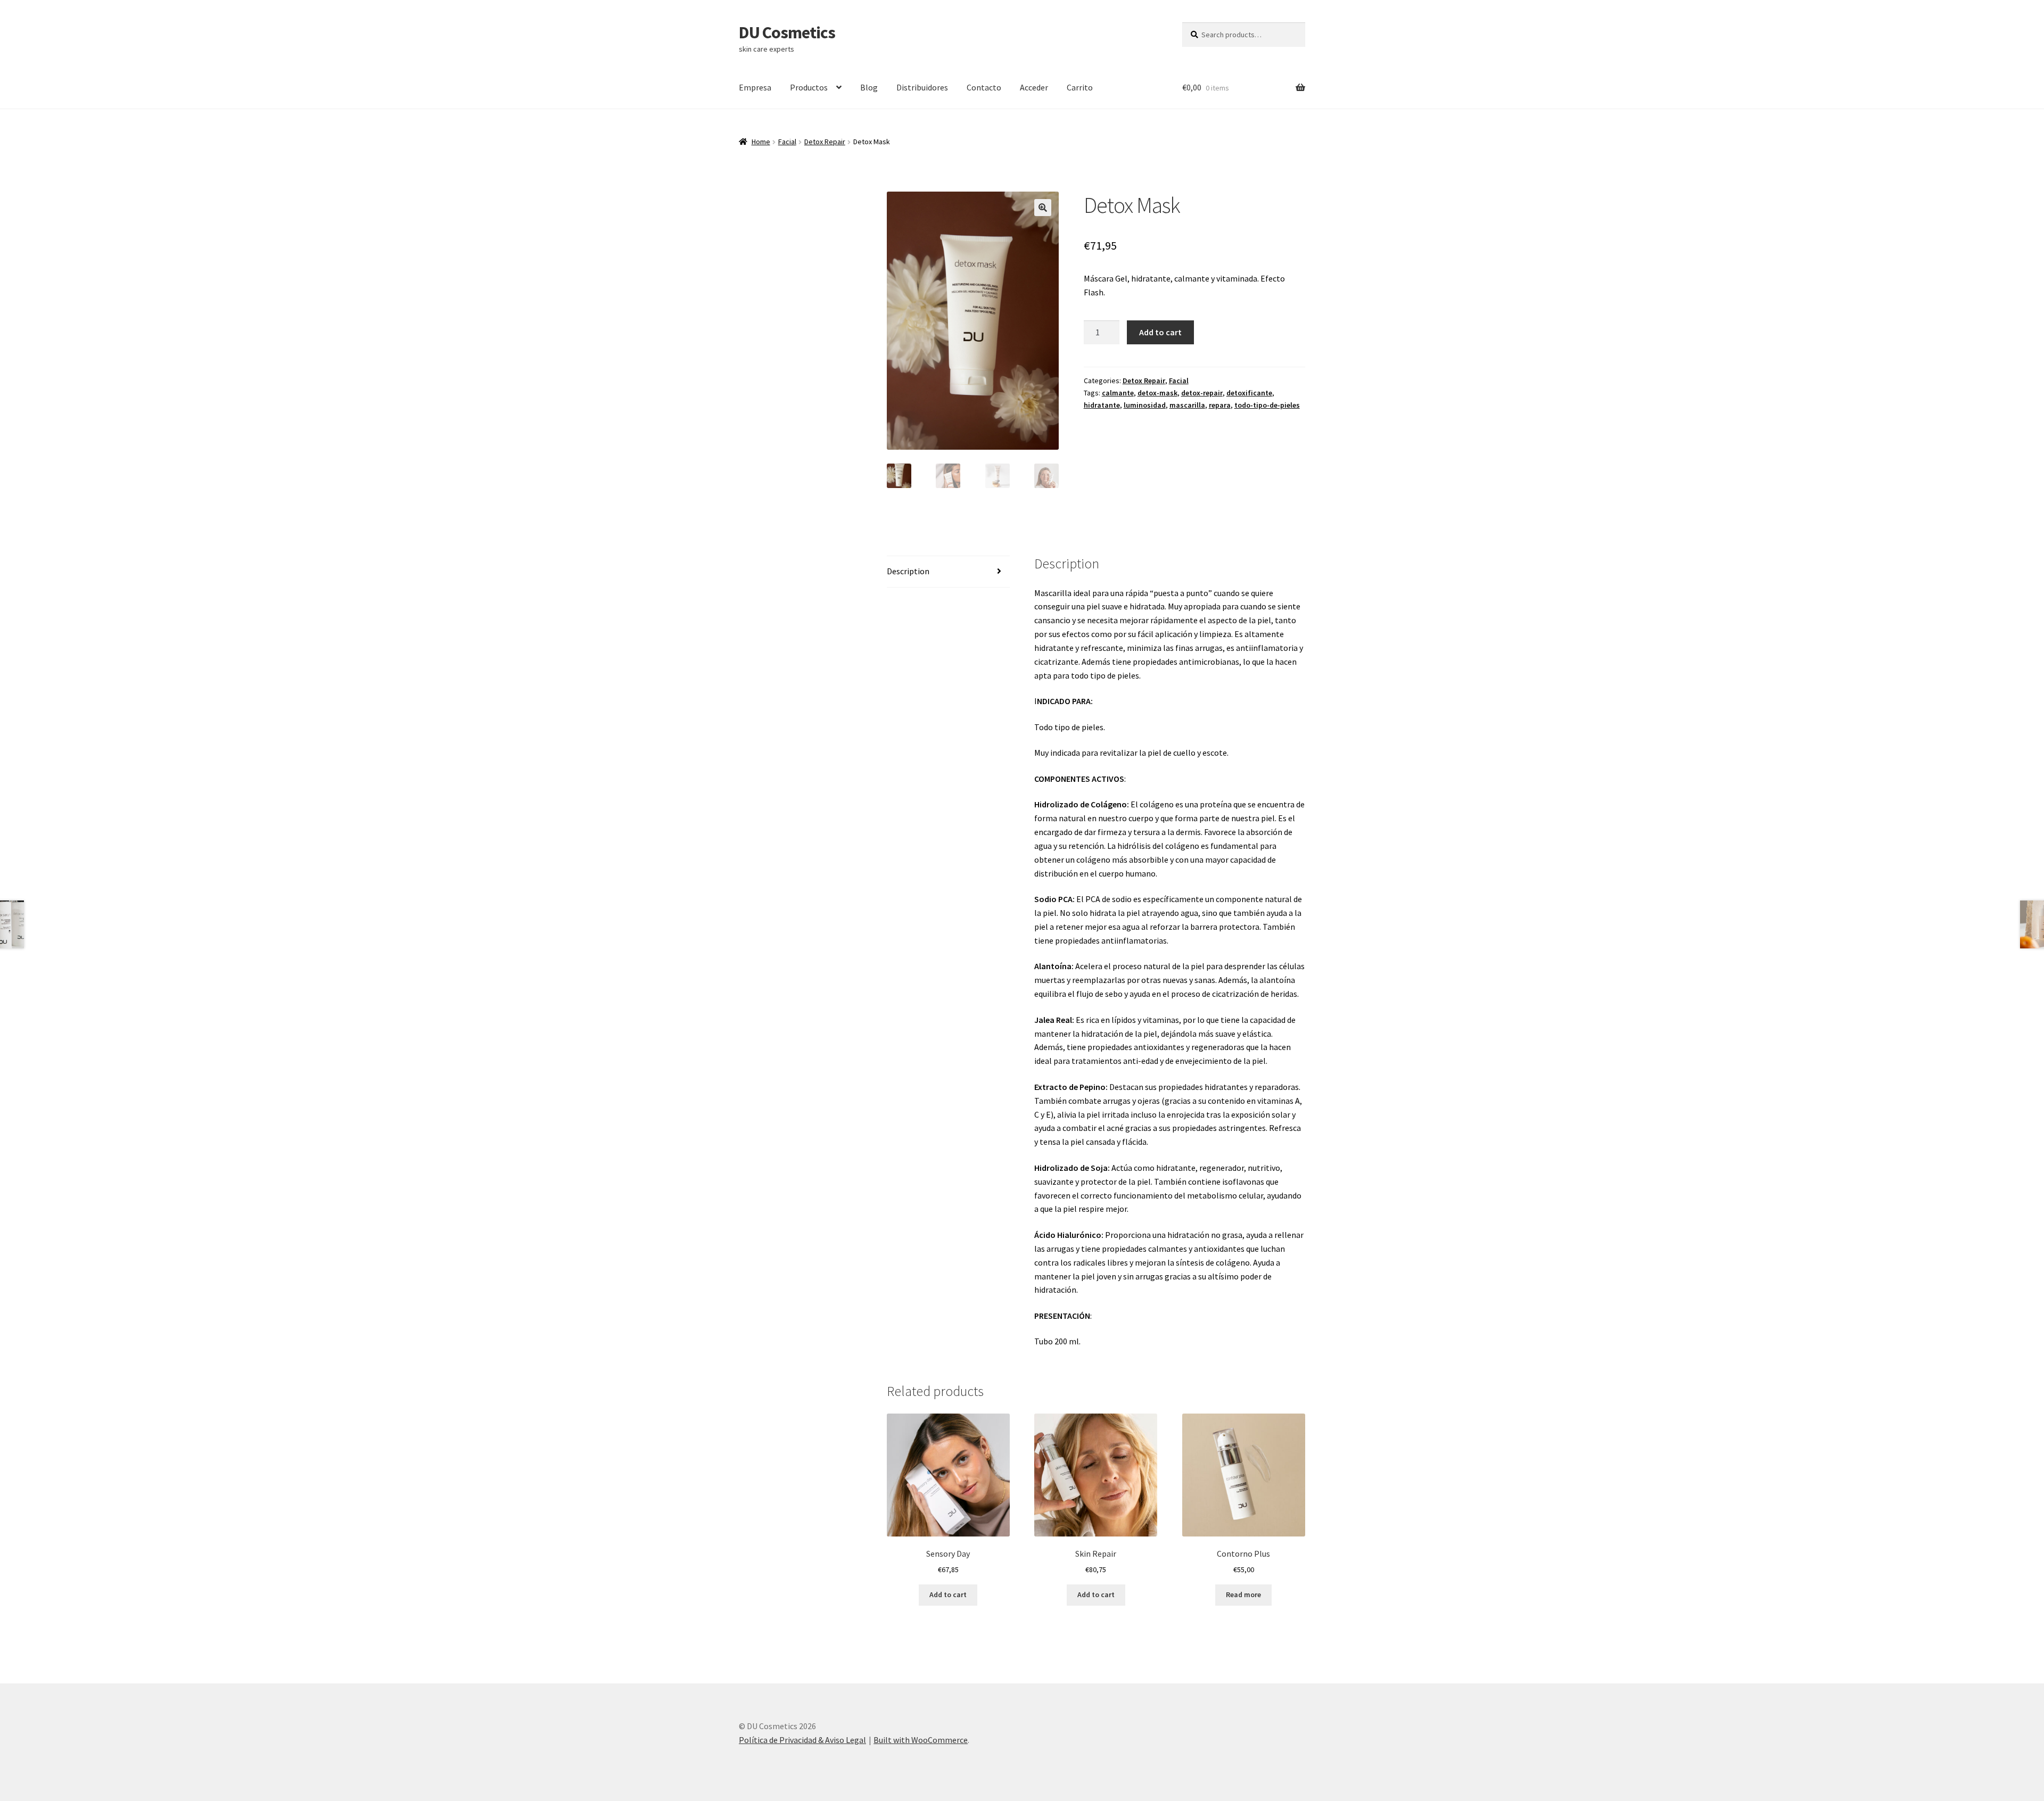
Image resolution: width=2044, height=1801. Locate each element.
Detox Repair (825, 142)
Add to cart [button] (948, 1595)
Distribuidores (922, 87)
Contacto (984, 87)
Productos (809, 87)
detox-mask (1157, 393)
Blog (869, 87)
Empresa (755, 87)
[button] (1043, 208)
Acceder (1034, 87)
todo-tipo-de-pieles (1267, 405)
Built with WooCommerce (921, 1740)
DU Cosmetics (787, 32)
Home (761, 142)
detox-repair (1202, 393)
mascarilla (1187, 405)
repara (1220, 405)
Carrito (1080, 87)
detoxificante (1249, 393)
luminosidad (1145, 405)
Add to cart (1160, 332)
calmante (1118, 393)
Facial (787, 142)
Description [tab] (908, 571)
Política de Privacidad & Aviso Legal (802, 1740)
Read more (1243, 1595)
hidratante (1102, 405)
